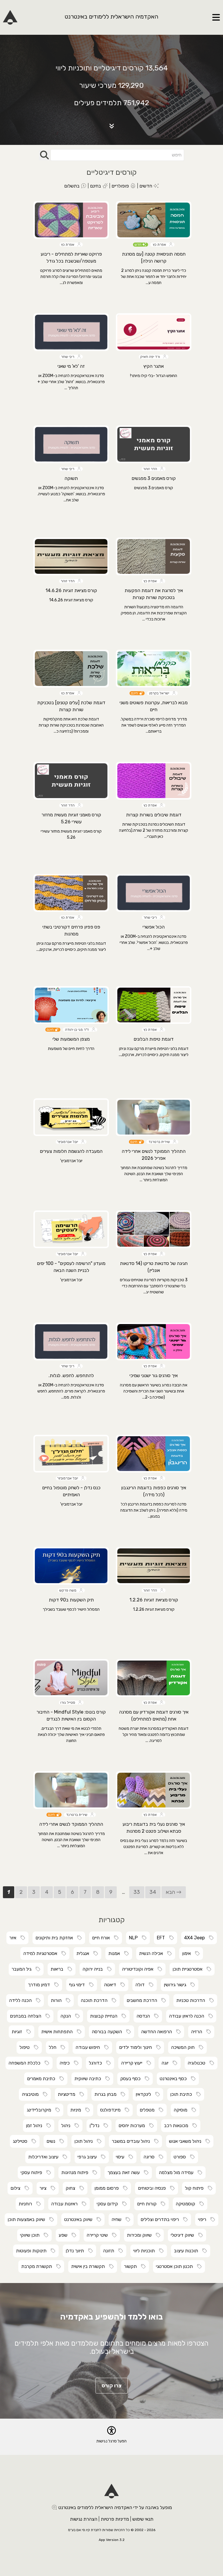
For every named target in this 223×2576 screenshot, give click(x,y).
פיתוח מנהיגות (77, 2172)
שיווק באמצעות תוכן (28, 2219)
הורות (58, 2000)
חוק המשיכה (185, 2047)
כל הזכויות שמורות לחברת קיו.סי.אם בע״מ (99, 2530)
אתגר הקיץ (154, 366)
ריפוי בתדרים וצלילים (161, 2219)
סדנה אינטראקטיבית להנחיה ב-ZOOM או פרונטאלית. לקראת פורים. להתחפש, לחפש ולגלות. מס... (71, 1391)
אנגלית (84, 1953)
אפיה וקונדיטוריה (139, 1969)
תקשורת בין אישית (90, 2266)
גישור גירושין (177, 1985)
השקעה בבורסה (109, 2032)
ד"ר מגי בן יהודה (78, 1030)
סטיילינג (22, 2141)
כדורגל (97, 2063)
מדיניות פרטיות (115, 2519)
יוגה (167, 2063)
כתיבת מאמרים (43, 2079)
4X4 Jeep (196, 1938)
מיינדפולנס (112, 2110)
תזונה (110, 2251)
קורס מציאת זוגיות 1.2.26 (154, 1600)
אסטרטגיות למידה (42, 1953)
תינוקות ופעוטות (33, 2251)
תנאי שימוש (143, 2519)
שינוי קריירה (99, 2235)
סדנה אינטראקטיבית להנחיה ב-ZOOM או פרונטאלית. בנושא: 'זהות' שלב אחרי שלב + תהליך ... (71, 382)
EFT (163, 1938)
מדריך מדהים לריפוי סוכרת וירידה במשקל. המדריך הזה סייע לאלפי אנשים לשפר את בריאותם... (154, 725)
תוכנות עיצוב (188, 2251)
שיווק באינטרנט (80, 2219)
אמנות (116, 1953)
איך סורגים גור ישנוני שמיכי (154, 1376)
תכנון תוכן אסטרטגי (176, 2266)
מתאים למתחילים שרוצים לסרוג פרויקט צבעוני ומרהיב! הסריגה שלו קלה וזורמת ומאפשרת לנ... (71, 277)
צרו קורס (112, 2386)
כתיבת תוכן (183, 2094)
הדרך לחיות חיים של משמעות (71, 1049)
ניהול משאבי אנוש (187, 2141)
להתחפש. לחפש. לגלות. (71, 1376)
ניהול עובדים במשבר (133, 2141)
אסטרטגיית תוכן (189, 1969)
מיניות (77, 2110)
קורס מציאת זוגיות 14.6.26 (71, 590)
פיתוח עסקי (33, 2172)
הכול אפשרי (154, 927)
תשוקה (71, 478)
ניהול (68, 2126)
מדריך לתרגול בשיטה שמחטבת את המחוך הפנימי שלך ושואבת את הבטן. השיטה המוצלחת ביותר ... (154, 1174)
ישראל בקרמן (160, 693)
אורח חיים (103, 1938)
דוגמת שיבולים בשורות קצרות (154, 815)
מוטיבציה (32, 2094)
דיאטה (112, 1985)
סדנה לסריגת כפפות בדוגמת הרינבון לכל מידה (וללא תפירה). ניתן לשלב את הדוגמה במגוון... (154, 1510)
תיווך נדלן (77, 2251)
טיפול (26, 2047)
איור (15, 1938)
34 (153, 1892)
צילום (17, 2188)
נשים (53, 2141)
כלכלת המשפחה (26, 2063)
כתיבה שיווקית (89, 2079)
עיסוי (122, 2157)
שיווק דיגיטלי (184, 2235)
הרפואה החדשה (158, 2032)
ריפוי (204, 2219)
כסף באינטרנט (175, 2079)
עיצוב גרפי (89, 2157)
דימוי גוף (79, 1985)
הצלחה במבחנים (27, 2016)
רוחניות (27, 2204)
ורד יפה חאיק (151, 357)
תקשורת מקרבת (38, 2266)
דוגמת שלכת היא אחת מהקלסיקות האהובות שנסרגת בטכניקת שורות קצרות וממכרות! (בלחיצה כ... (71, 725)
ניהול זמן (36, 2126)
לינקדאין (145, 2094)
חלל (54, 2047)
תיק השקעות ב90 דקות (71, 1600)
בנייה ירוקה (94, 1969)
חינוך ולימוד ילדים (137, 2047)
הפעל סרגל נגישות (111, 2441)
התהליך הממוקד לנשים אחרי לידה (71, 1824)
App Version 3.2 (112, 2540)
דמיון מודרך (41, 1985)
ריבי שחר (69, 357)
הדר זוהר (151, 469)
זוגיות (19, 2032)
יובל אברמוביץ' (69, 1142)
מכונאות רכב (178, 2126)
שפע (65, 2235)
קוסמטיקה (187, 2204)
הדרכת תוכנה (96, 2000)
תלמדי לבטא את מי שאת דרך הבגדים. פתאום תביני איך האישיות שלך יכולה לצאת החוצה (71, 1735)
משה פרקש (69, 1590)
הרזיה (198, 2032)
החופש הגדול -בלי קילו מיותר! (154, 376)
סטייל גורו (69, 1703)
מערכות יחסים (133, 2126)
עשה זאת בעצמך (125, 2172)
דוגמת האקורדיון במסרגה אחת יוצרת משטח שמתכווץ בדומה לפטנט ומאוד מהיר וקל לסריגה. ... (154, 1735)
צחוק (72, 2188)
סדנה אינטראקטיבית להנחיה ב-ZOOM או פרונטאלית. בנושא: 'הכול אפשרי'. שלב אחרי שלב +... (154, 943)
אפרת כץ (160, 245)
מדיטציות (68, 2094)
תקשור (132, 2266)
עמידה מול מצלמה (178, 2172)
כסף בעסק (132, 2079)
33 (137, 1892)
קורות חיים (149, 2204)
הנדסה (145, 2016)
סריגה (151, 2157)
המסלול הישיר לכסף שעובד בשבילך (71, 1609)
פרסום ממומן (108, 2188)
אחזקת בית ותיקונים (56, 1938)
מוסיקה (182, 2110)
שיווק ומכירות (141, 2235)
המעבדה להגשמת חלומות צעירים (71, 1151)
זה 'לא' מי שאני (71, 366)
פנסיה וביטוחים (154, 2188)
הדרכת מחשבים (144, 2000)
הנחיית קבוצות (105, 2016)
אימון (188, 1953)
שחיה (118, 2219)
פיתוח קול (196, 2188)
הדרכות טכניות (192, 2000)
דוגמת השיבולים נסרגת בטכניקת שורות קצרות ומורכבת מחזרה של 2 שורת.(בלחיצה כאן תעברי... (154, 830)
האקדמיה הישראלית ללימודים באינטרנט (111, 17)
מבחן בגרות (107, 2094)
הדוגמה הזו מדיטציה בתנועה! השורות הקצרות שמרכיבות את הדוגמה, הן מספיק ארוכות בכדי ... (154, 613)
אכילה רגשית (153, 1953)
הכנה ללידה (22, 2000)
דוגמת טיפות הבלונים (154, 1039)
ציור (45, 2188)
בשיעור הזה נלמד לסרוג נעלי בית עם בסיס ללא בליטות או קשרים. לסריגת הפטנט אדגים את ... (154, 1847)
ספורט (181, 2157)
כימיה (66, 2063)
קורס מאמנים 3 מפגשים (154, 478)
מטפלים (149, 2110)
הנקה (67, 2016)
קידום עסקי (109, 2204)
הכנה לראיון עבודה (188, 2016)
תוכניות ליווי (146, 2251)
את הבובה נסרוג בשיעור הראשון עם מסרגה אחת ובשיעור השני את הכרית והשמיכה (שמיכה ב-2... (154, 1391)
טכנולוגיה (198, 2063)
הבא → (174, 1892)
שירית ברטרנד (160, 1142)
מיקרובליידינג (41, 2110)
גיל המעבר (23, 1969)
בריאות (59, 1969)
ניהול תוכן (85, 2141)
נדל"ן (96, 2126)
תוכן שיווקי (32, 2235)
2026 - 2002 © (143, 2530)
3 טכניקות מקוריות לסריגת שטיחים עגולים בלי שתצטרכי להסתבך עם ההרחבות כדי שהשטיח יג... (154, 1286)
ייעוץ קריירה (133, 2063)
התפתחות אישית (59, 2032)
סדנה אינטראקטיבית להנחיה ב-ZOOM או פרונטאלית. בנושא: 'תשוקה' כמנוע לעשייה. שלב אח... (71, 494)
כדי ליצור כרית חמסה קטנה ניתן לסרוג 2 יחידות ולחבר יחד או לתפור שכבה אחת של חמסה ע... (154, 277)
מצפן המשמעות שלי (71, 1039)
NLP (135, 1938)
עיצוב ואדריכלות (45, 2157)
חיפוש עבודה (89, 2047)
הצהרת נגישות (84, 2519)
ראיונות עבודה (66, 2204)
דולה (142, 1985)
